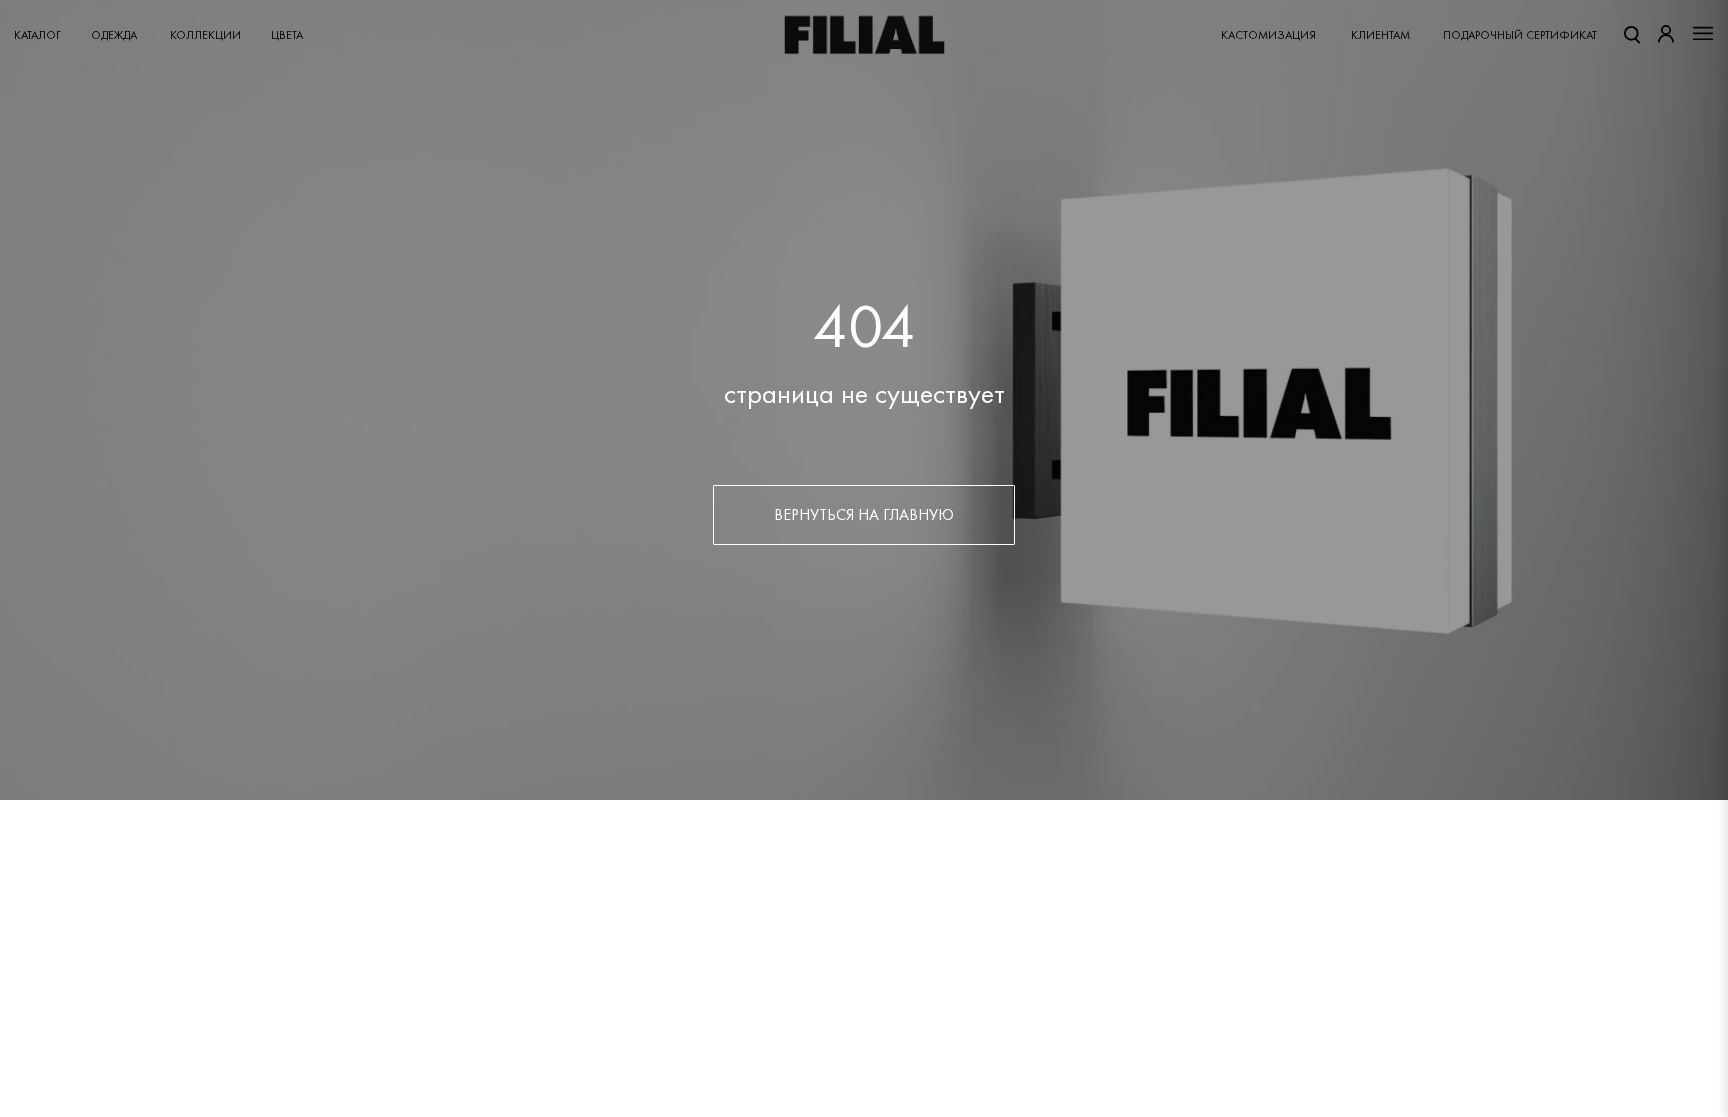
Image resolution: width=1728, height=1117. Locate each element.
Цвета (287, 35)
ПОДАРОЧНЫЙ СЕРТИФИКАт (1520, 35)
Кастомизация (1268, 35)
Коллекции (205, 35)
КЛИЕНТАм (1380, 35)
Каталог (37, 35)
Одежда (114, 35)
